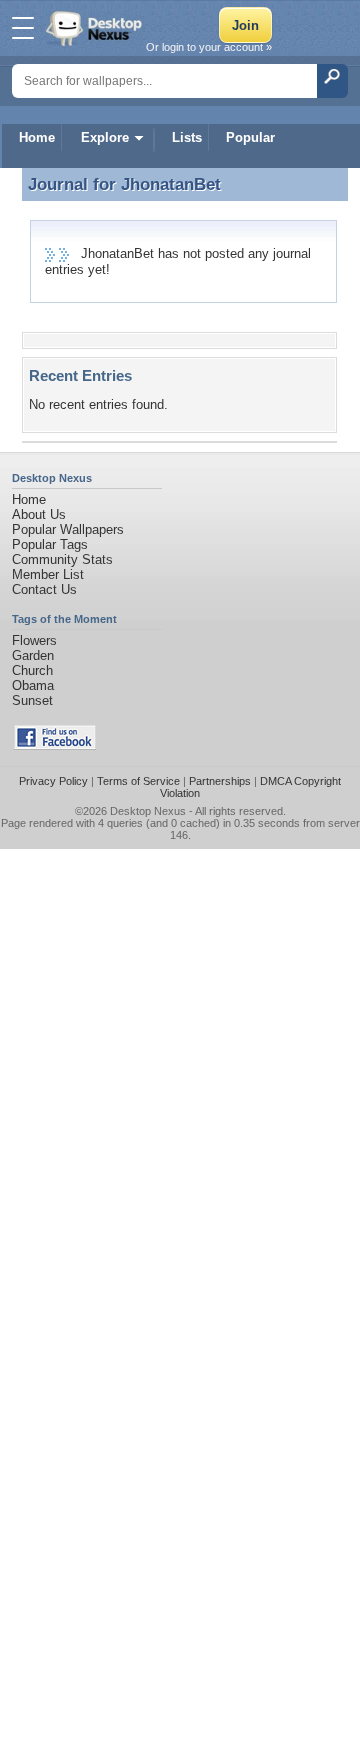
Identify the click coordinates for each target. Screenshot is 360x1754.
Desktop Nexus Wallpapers (96, 28)
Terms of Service (138, 781)
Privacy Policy (53, 781)
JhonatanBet (171, 184)
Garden (33, 655)
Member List (48, 574)
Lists (187, 137)
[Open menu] (23, 28)
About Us (39, 514)
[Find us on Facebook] (55, 745)
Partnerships (220, 781)
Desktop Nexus (148, 811)
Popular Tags (50, 544)
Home (37, 137)
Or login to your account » (209, 47)
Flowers (34, 640)
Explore (105, 137)
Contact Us (44, 589)
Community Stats (62, 559)
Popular (250, 137)
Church (32, 670)
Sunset (32, 700)
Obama (33, 685)
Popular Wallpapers (68, 529)
